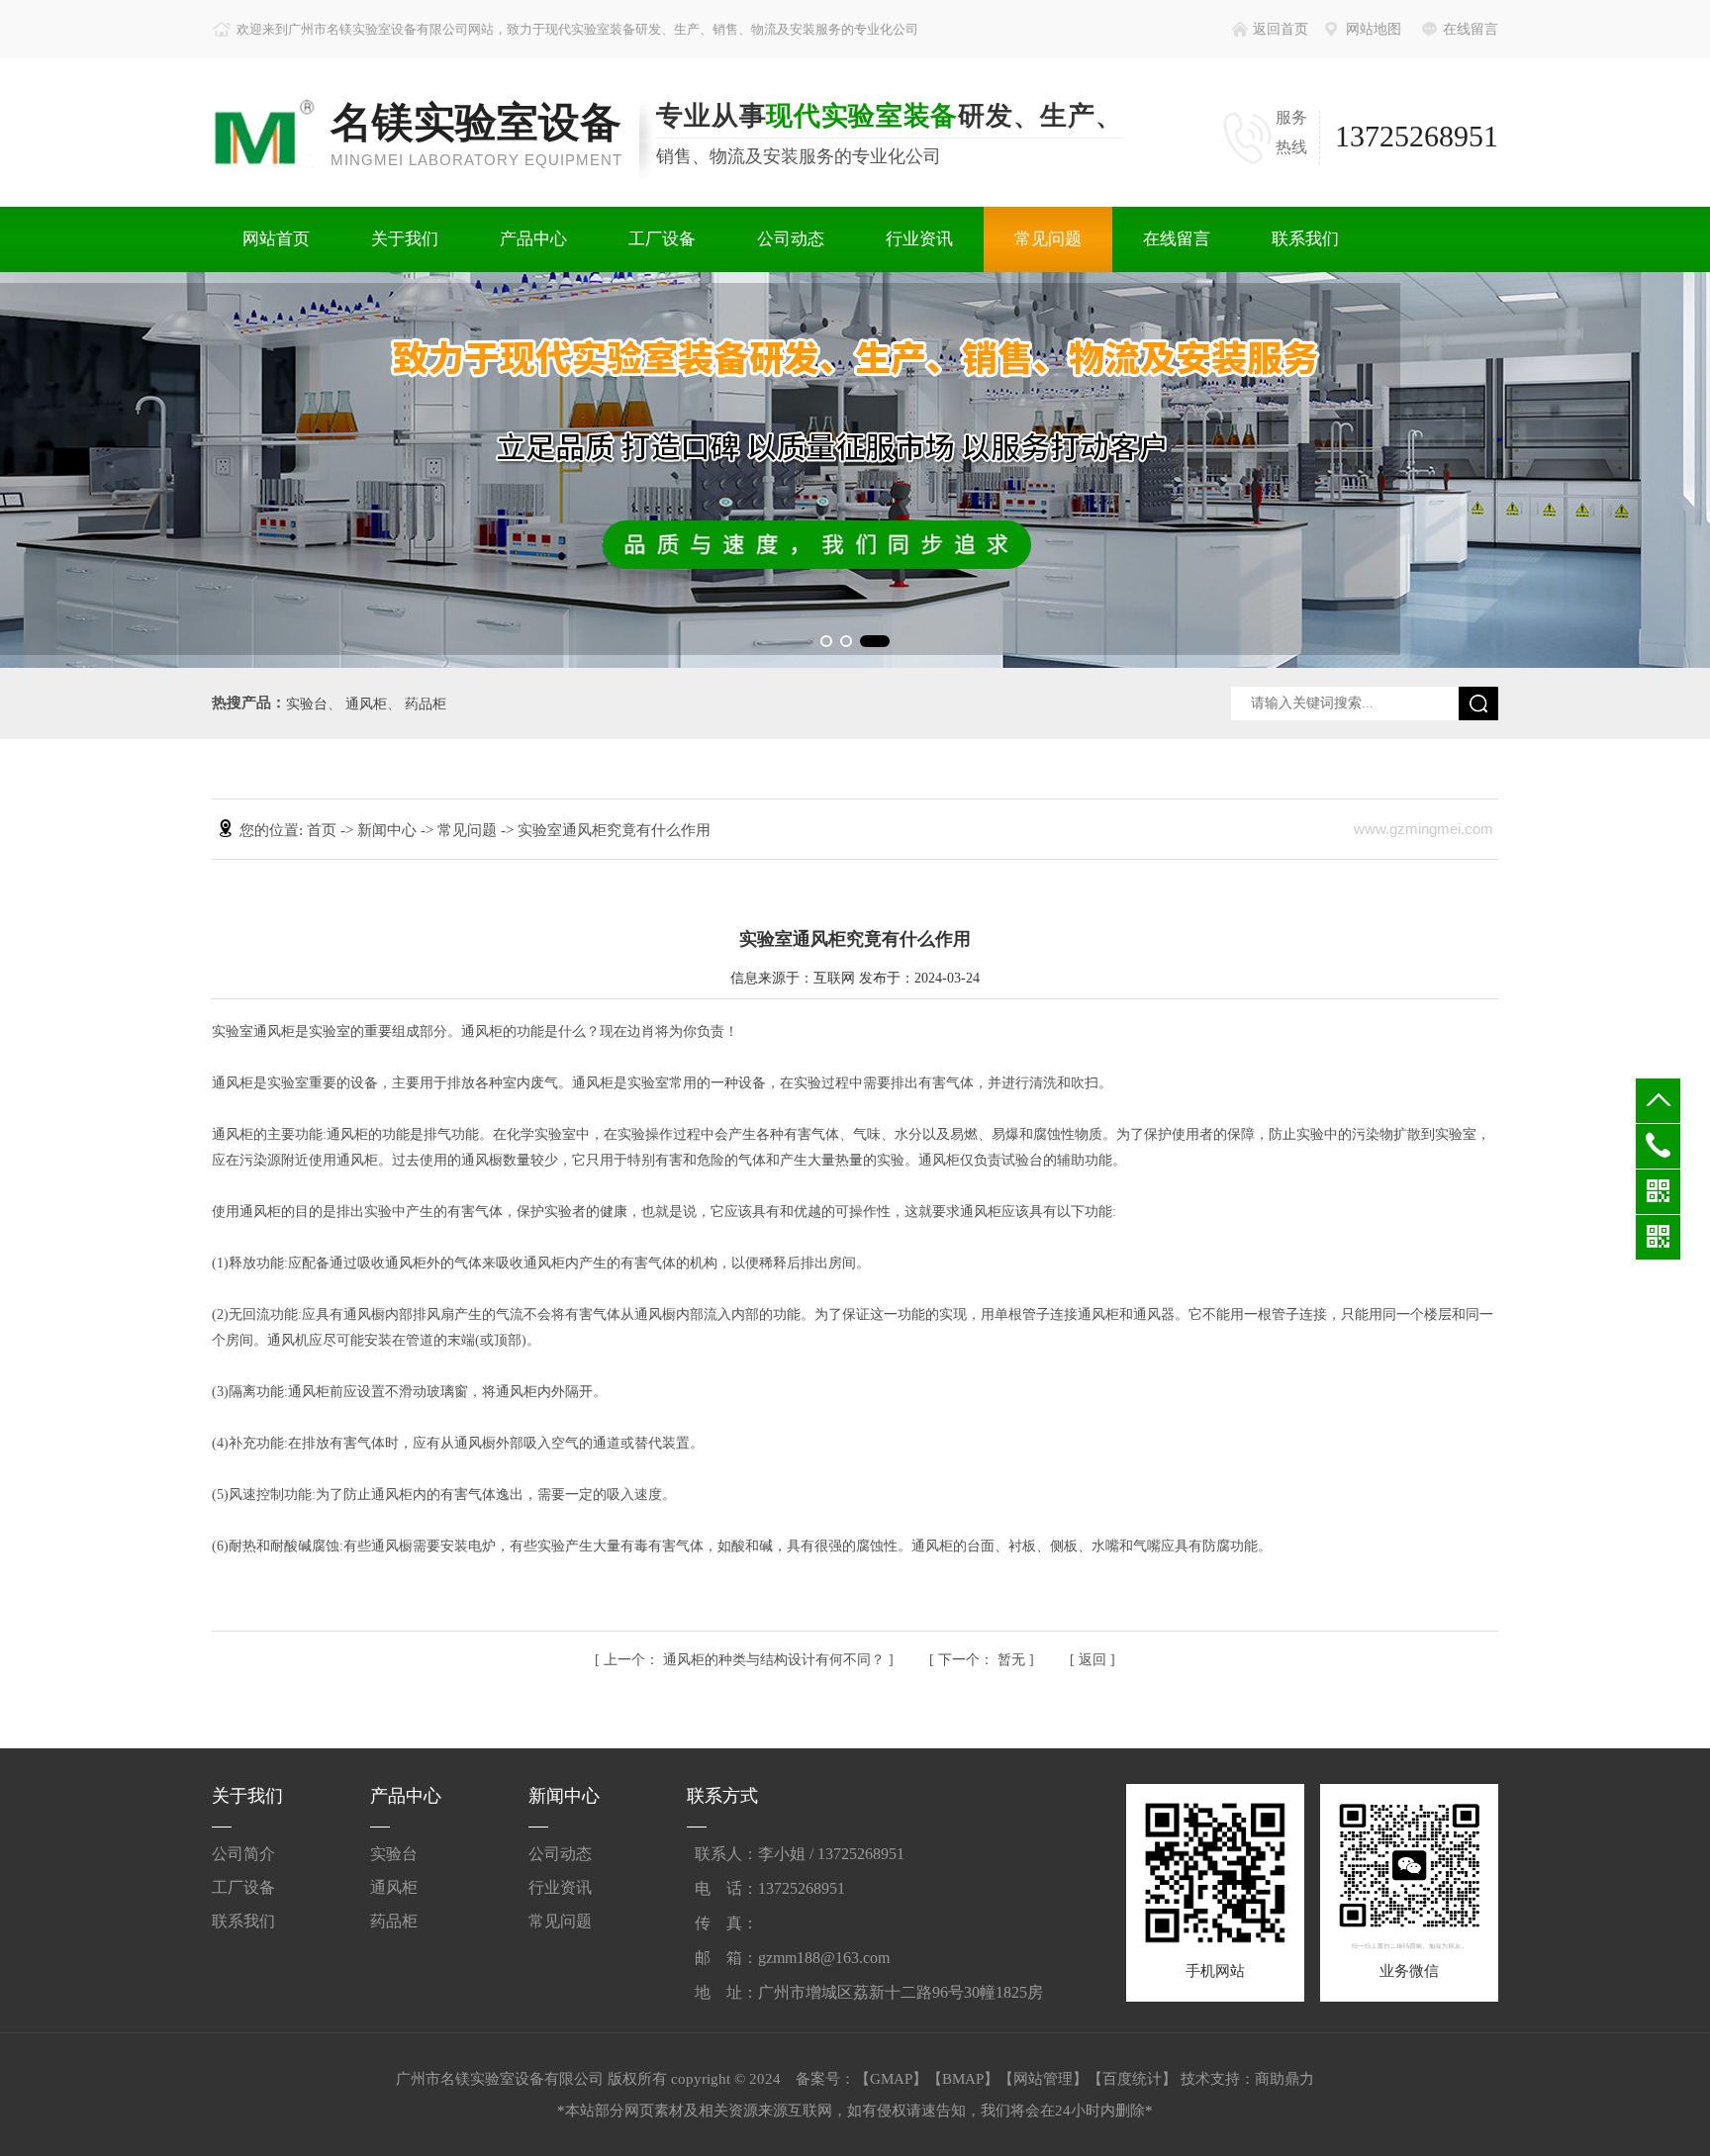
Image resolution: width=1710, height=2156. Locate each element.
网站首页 (276, 239)
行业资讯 (919, 239)
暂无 (984, 1660)
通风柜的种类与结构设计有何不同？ (746, 1660)
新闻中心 (389, 830)
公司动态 (791, 239)
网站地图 (1374, 29)
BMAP (963, 2079)
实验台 (307, 704)
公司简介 (243, 1854)
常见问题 (1048, 239)
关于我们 (405, 239)
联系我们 (1305, 239)
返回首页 (1281, 29)
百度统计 (1132, 2079)
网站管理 (1043, 2079)
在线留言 (1471, 29)
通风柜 (366, 704)
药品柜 (426, 704)
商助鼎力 (1284, 2079)
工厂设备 (662, 239)
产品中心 (533, 239)
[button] (826, 641)
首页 (324, 830)
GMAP (891, 2079)
